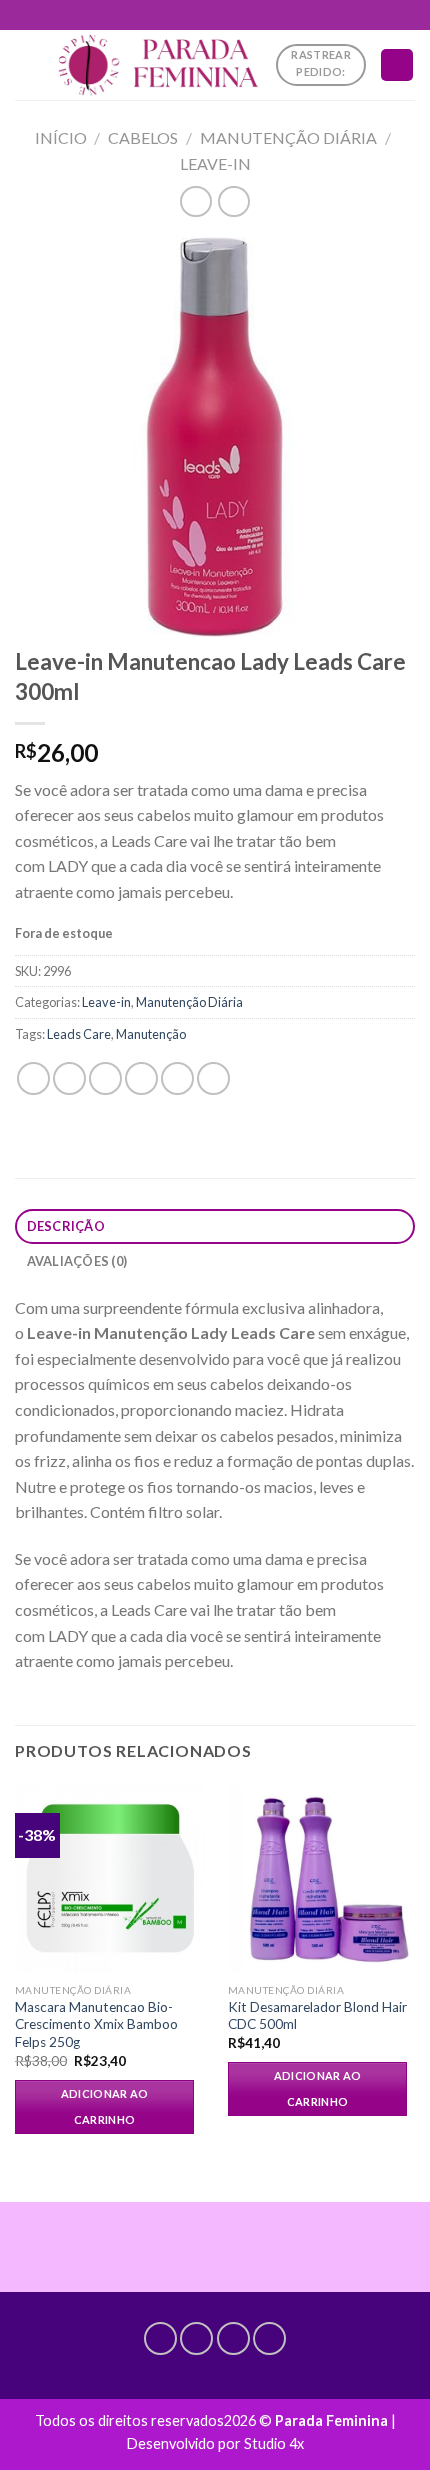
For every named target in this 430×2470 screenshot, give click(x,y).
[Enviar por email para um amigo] (141, 1078)
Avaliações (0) (77, 1261)
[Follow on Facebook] (160, 2338)
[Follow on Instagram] (196, 2338)
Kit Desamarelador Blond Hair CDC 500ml (317, 2016)
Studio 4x (274, 2443)
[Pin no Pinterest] (177, 1078)
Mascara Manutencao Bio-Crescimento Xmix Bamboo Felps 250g (96, 2024)
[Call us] (233, 2338)
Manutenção (151, 1034)
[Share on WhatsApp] (33, 1078)
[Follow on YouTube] (269, 2338)
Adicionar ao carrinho (105, 2106)
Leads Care (79, 1034)
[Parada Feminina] (157, 65)
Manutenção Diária (288, 137)
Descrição (66, 1226)
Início (61, 137)
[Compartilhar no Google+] (213, 1078)
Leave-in (215, 163)
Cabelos (143, 137)
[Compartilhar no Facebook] (69, 1078)
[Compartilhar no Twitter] (105, 1078)
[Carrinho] (397, 65)
